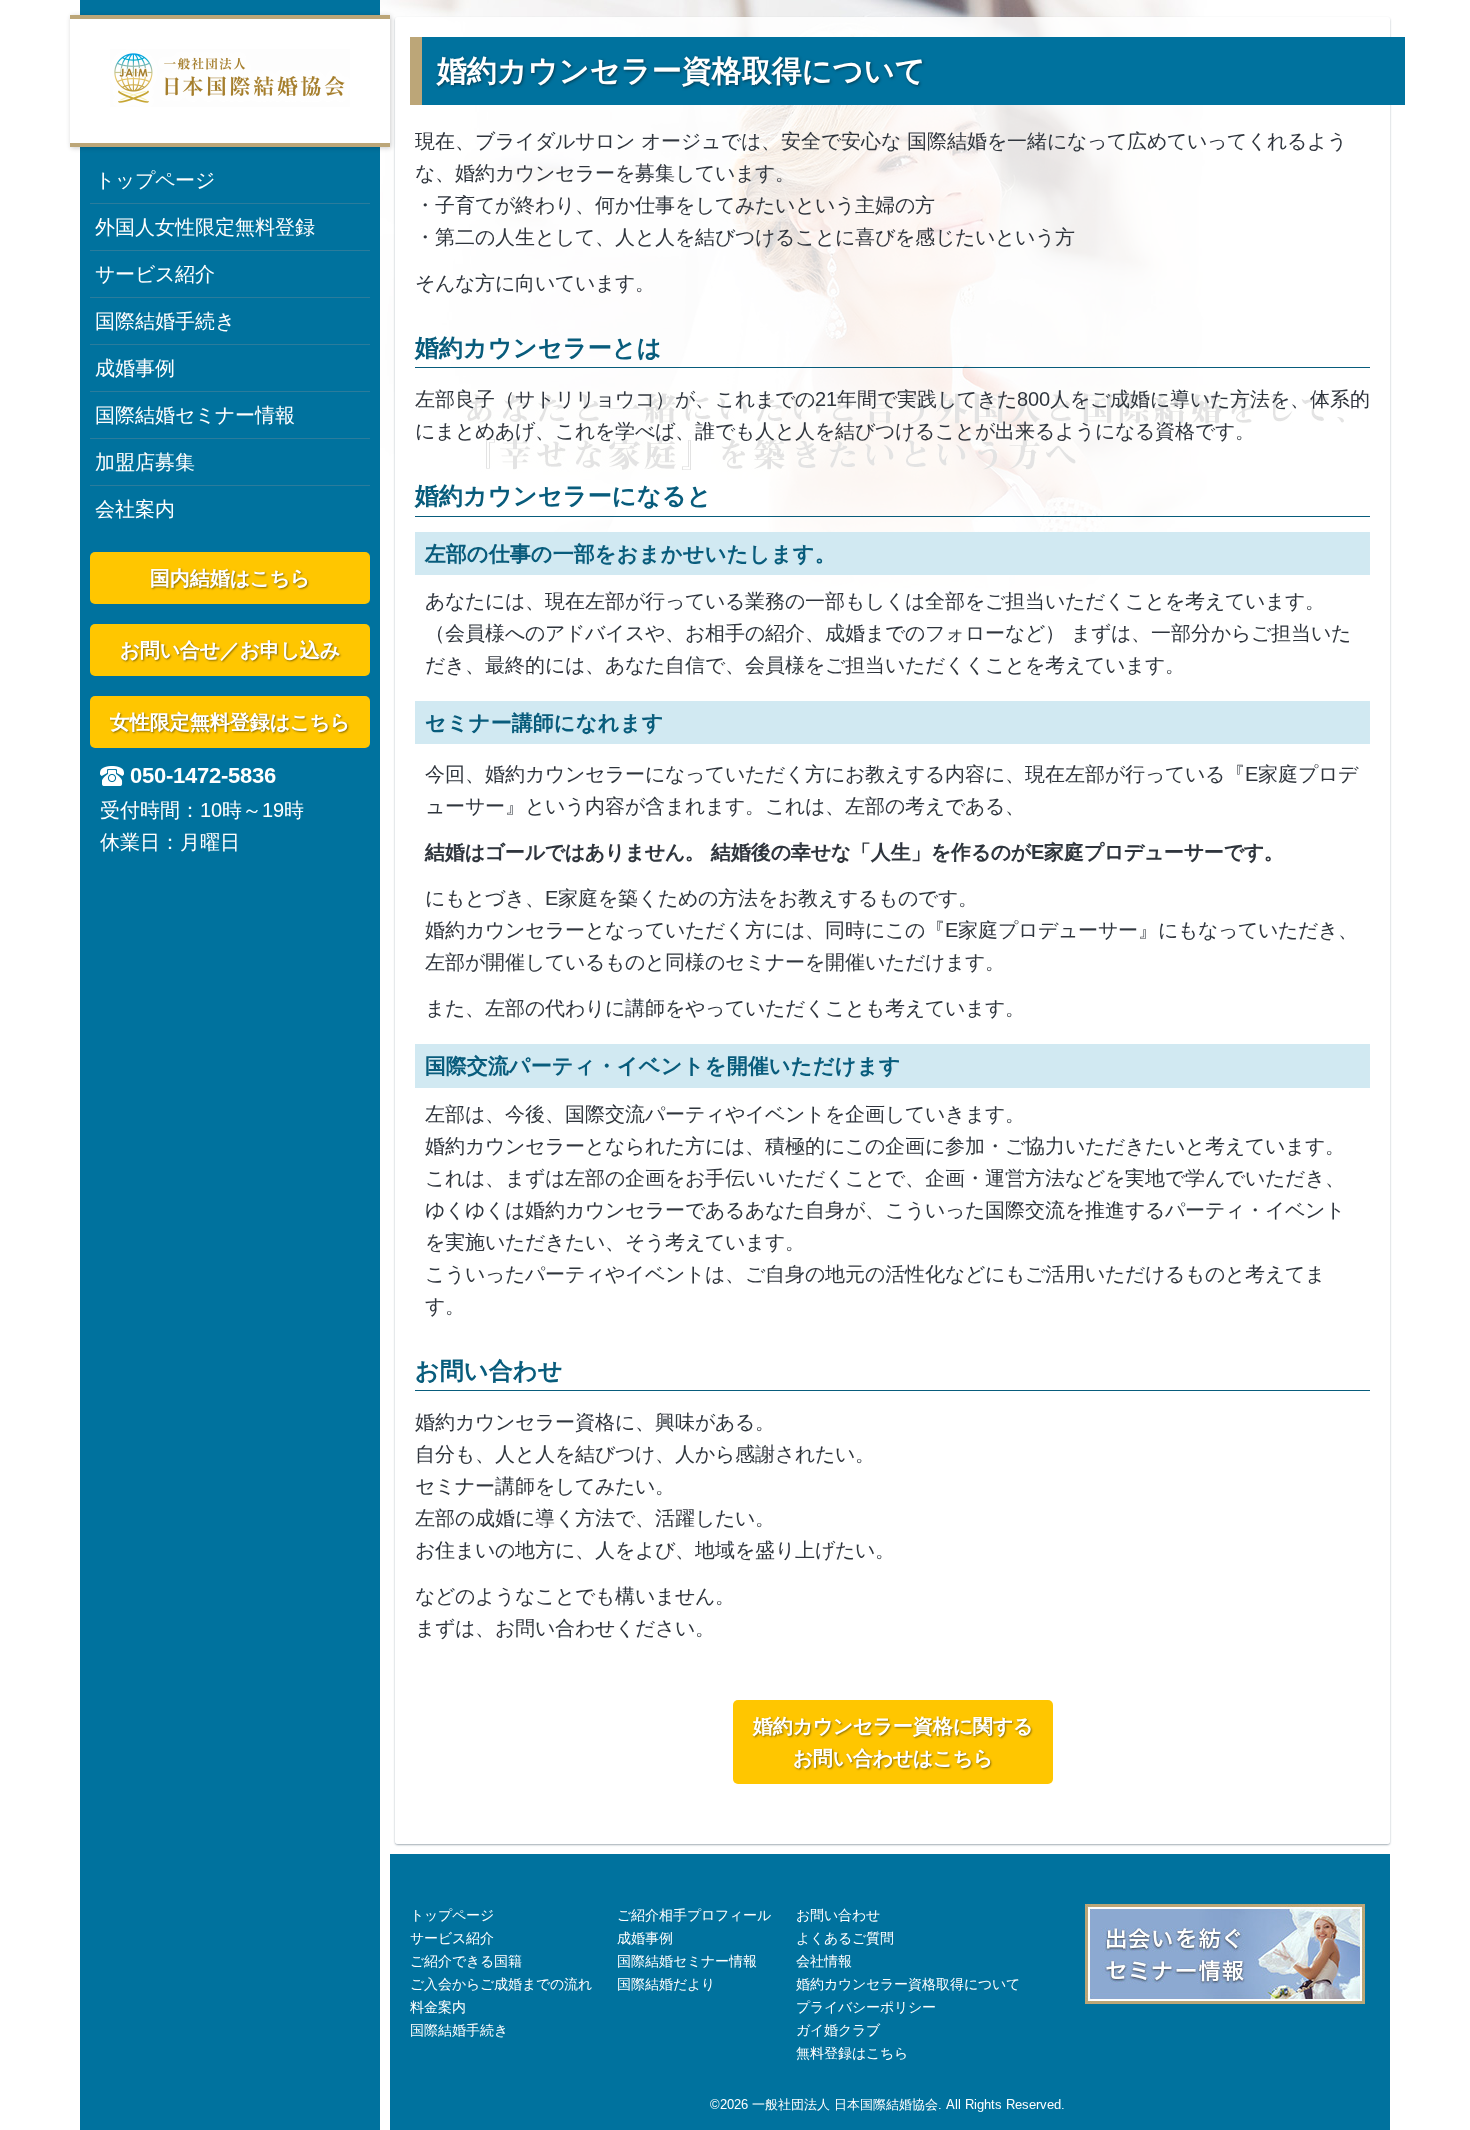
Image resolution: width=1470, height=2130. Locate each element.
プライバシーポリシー (866, 2007)
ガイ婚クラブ (838, 2030)
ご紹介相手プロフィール (694, 1915)
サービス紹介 (155, 274)
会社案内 (135, 509)
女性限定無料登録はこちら (230, 722)
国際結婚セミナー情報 (195, 415)
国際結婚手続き (165, 321)
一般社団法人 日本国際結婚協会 (845, 2104)
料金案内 (438, 2007)
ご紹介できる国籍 (466, 1961)
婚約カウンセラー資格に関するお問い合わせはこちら (893, 1742)
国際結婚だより (666, 1984)
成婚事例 (135, 368)
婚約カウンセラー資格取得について (908, 1984)
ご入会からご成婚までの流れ (501, 1984)
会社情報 (824, 1961)
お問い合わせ (838, 1915)
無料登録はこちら (852, 2053)
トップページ (155, 180)
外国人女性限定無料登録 (205, 227)
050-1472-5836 (203, 775)
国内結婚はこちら (230, 578)
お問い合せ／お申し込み (230, 650)
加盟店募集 (145, 462)
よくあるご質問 (845, 1938)
